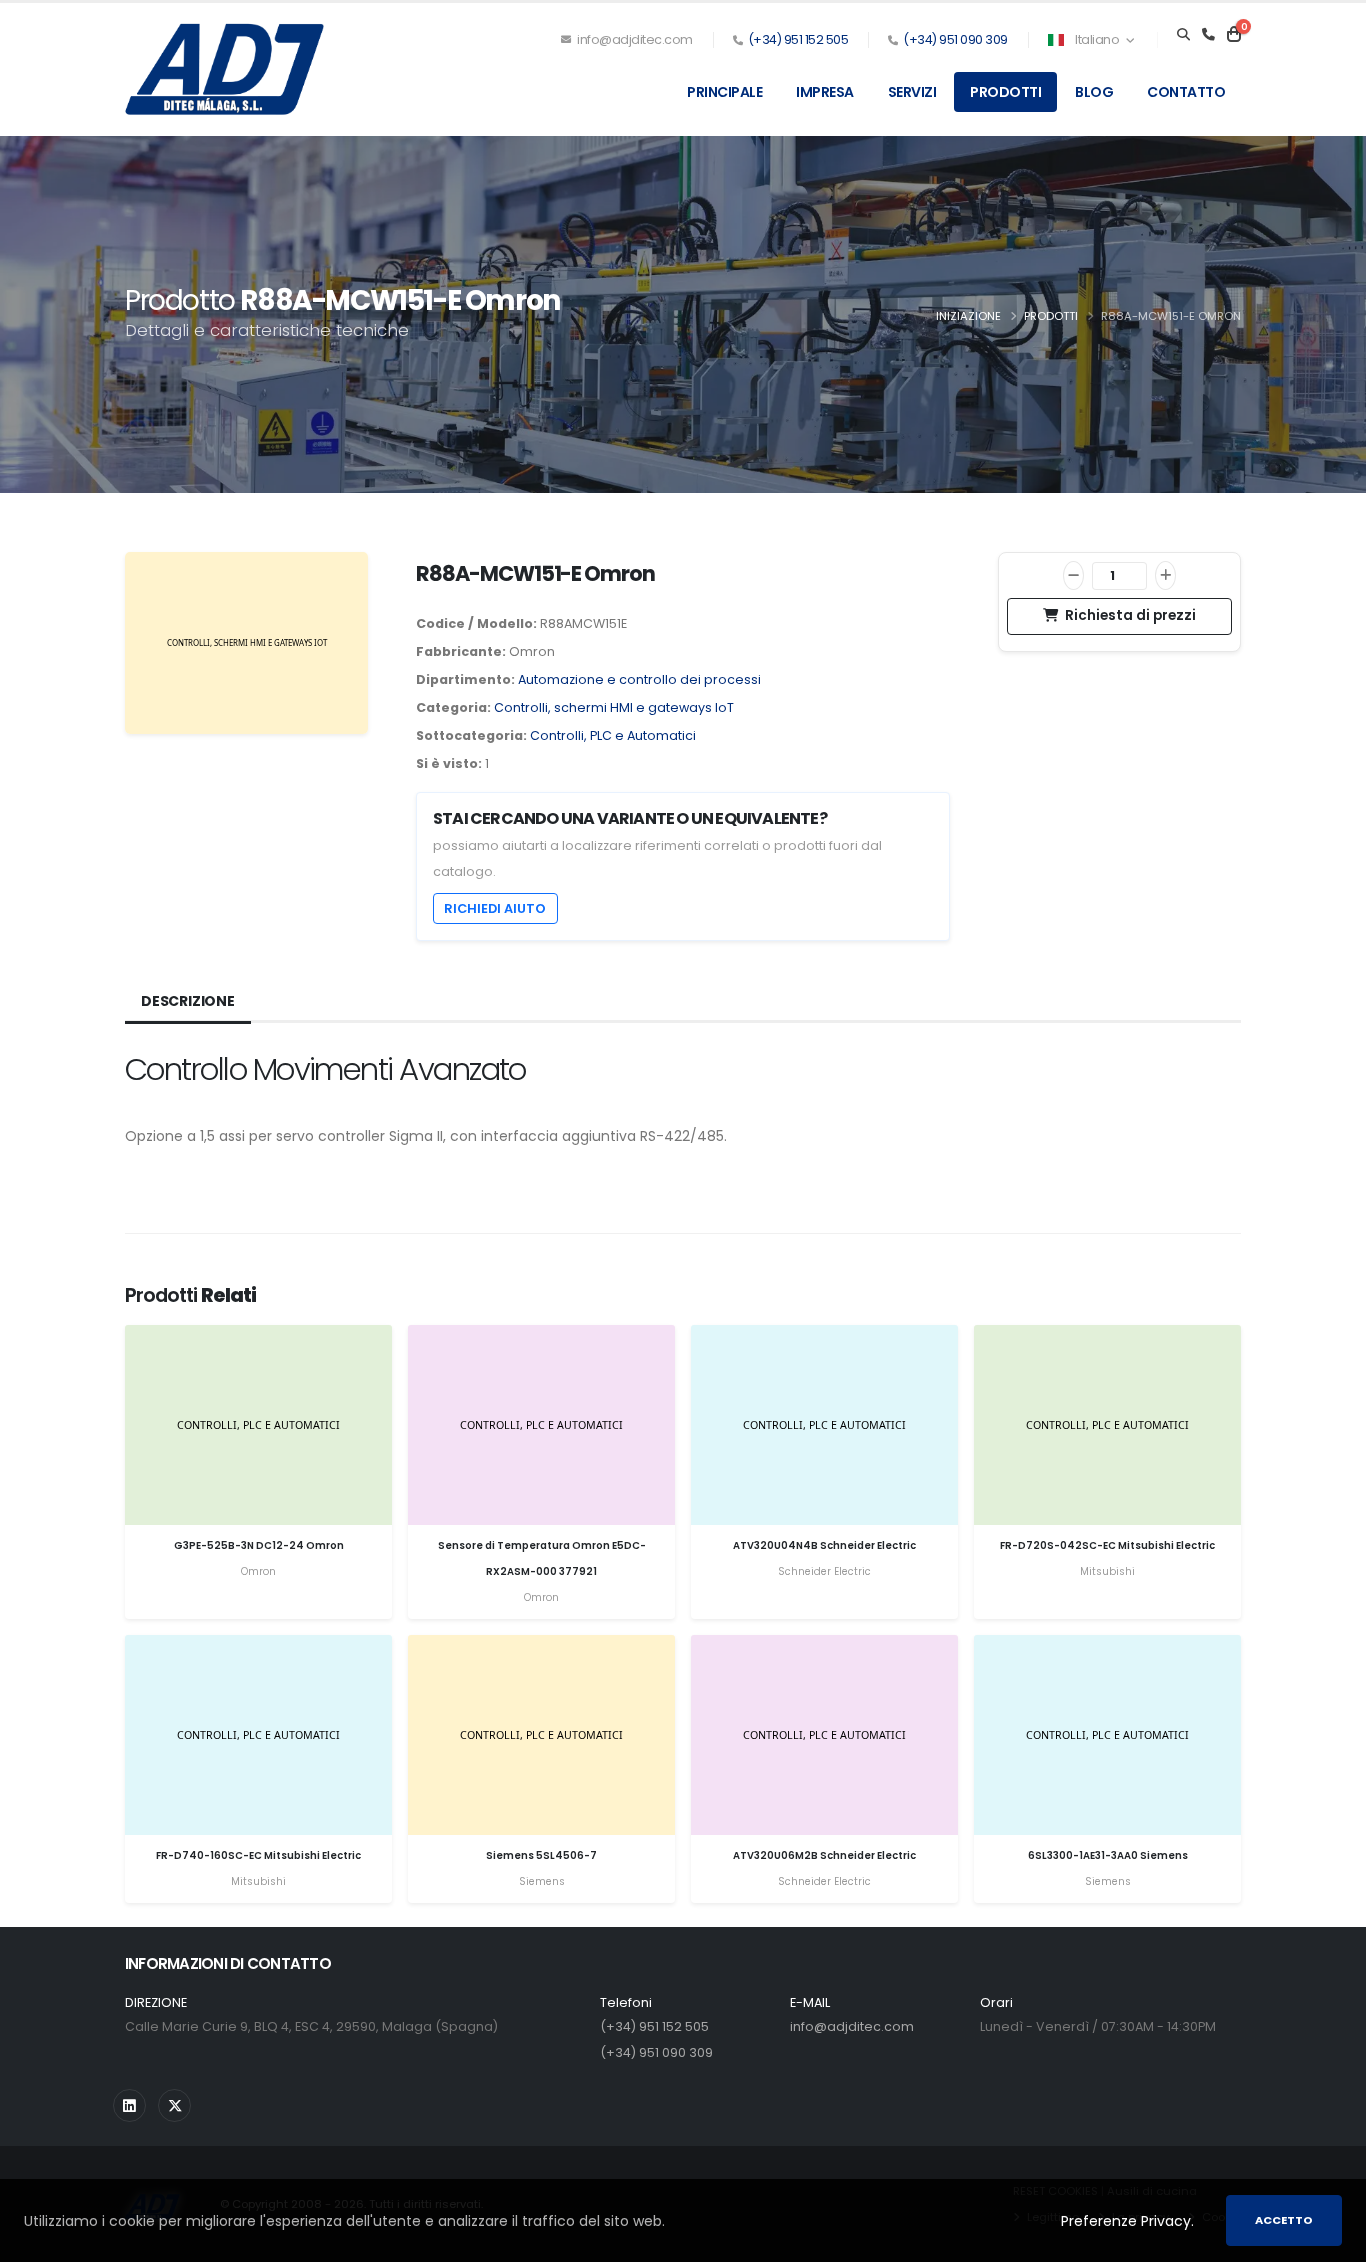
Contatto (1186, 92)
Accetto (1284, 2220)
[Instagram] (129, 2105)
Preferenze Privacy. (1127, 2221)
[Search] (1183, 35)
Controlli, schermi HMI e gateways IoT (614, 707)
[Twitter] (174, 2105)
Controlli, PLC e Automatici (613, 735)
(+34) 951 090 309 (955, 39)
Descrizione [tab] (188, 1001)
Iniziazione (968, 316)
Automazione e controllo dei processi (639, 679)
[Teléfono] (1208, 35)
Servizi (912, 92)
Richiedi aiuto (495, 908)
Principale (724, 92)
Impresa (825, 92)
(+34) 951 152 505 (798, 39)
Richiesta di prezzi (1129, 615)
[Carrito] (1234, 35)
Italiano (1097, 39)
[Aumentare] (1165, 575)
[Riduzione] (1073, 575)
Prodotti (1005, 92)
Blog (1094, 92)
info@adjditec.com (634, 39)
